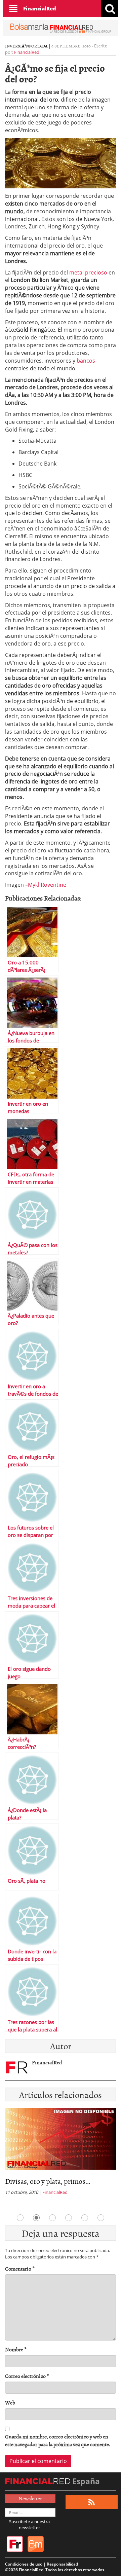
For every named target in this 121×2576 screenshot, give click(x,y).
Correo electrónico (27, 2376)
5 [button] (85, 2218)
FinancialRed (40, 8)
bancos (86, 361)
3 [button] (52, 2218)
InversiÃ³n (17, 46)
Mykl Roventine (47, 885)
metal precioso (88, 272)
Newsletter (30, 2498)
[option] (61, 2154)
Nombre (16, 2349)
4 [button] (69, 2218)
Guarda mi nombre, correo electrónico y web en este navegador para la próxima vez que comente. (58, 2440)
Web (10, 2403)
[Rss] (92, 2502)
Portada (38, 46)
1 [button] (20, 2218)
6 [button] (101, 2218)
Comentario (20, 2269)
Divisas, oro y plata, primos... (48, 2181)
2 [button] (36, 2218)
